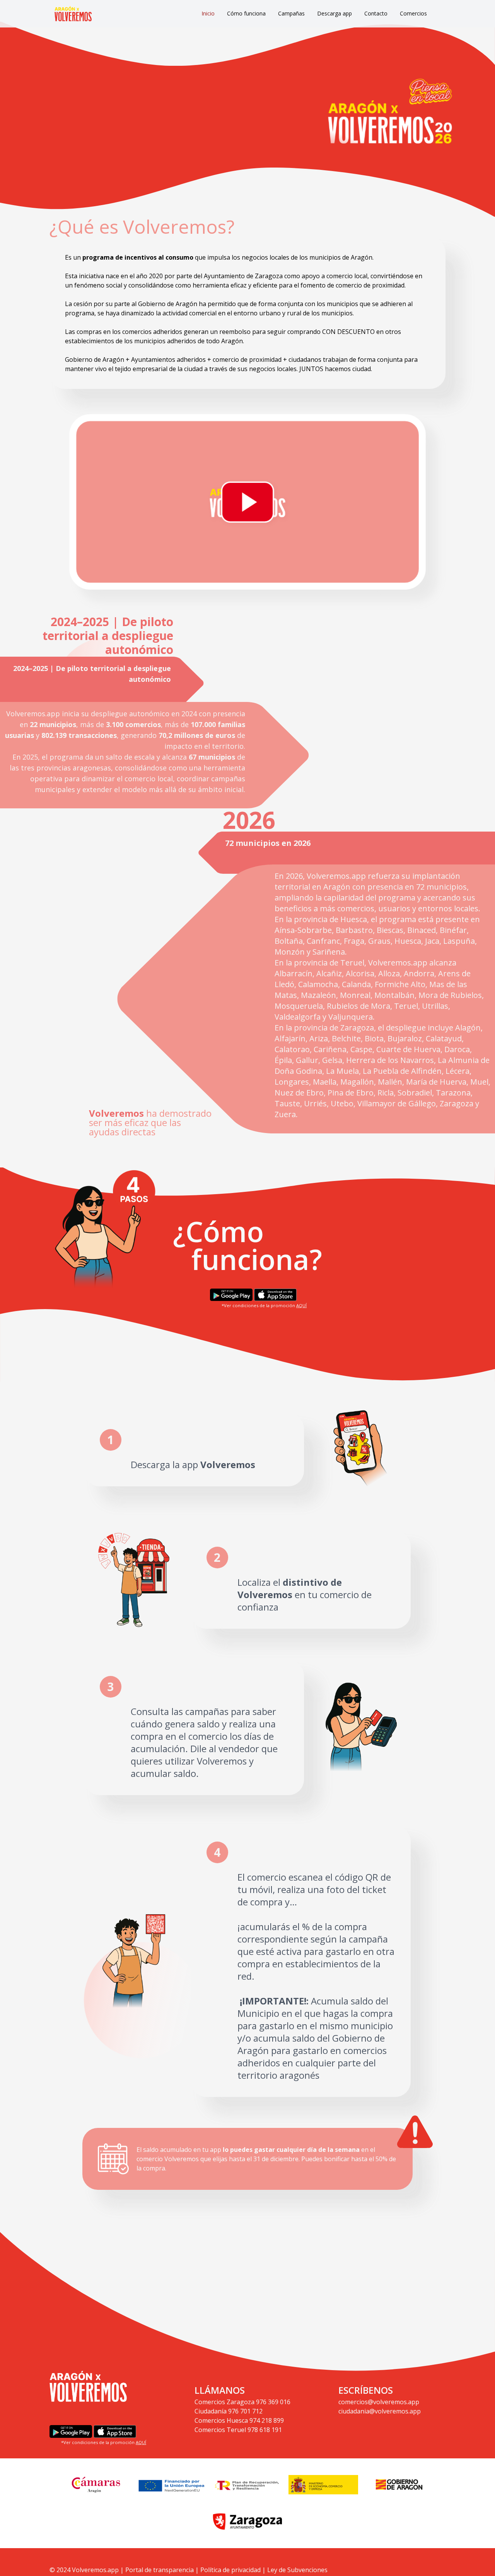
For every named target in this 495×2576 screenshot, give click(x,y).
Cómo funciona (246, 13)
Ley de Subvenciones (297, 2570)
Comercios (413, 13)
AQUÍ (301, 1305)
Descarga (150, 1464)
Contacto (376, 13)
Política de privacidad (230, 2570)
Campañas (291, 13)
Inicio (208, 13)
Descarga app (335, 13)
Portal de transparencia (160, 2570)
